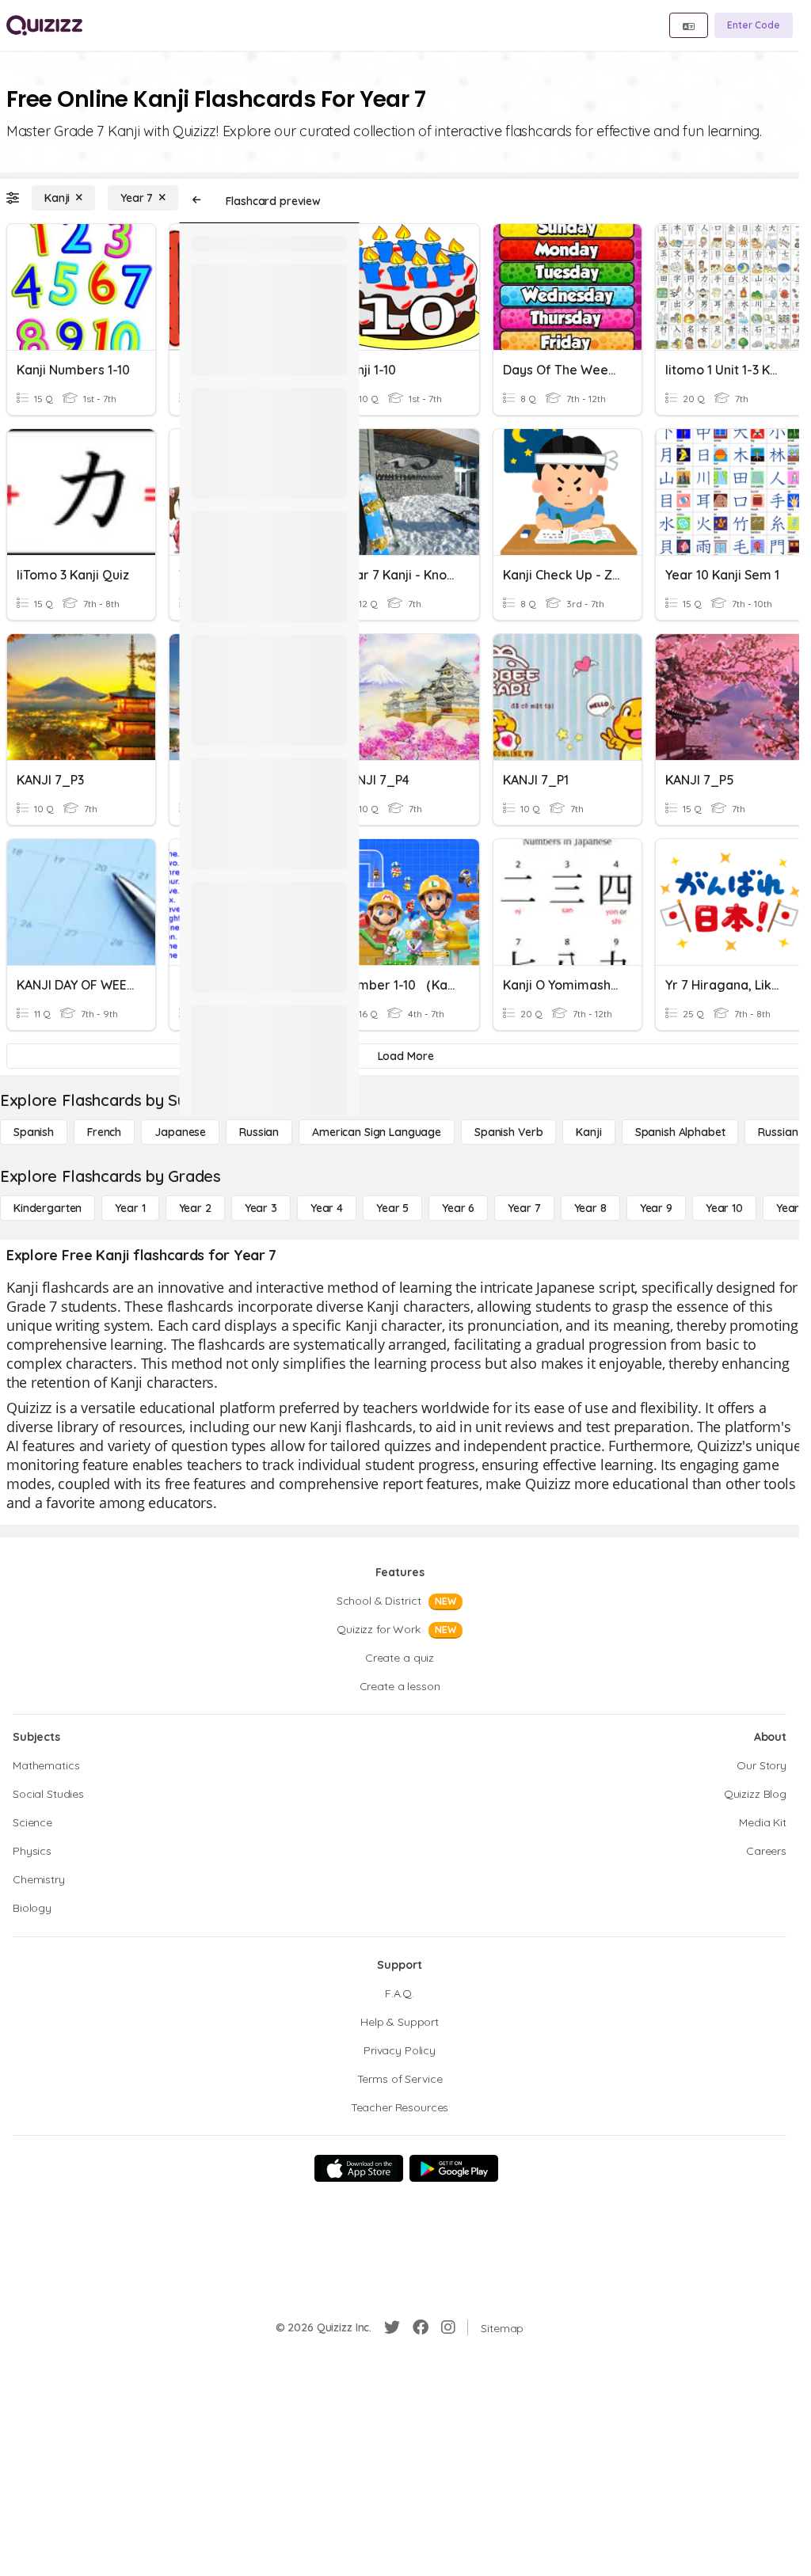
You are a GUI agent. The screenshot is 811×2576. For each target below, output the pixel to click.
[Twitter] (392, 2327)
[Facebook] (421, 2327)
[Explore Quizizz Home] (44, 25)
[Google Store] (454, 2168)
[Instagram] (448, 2327)
